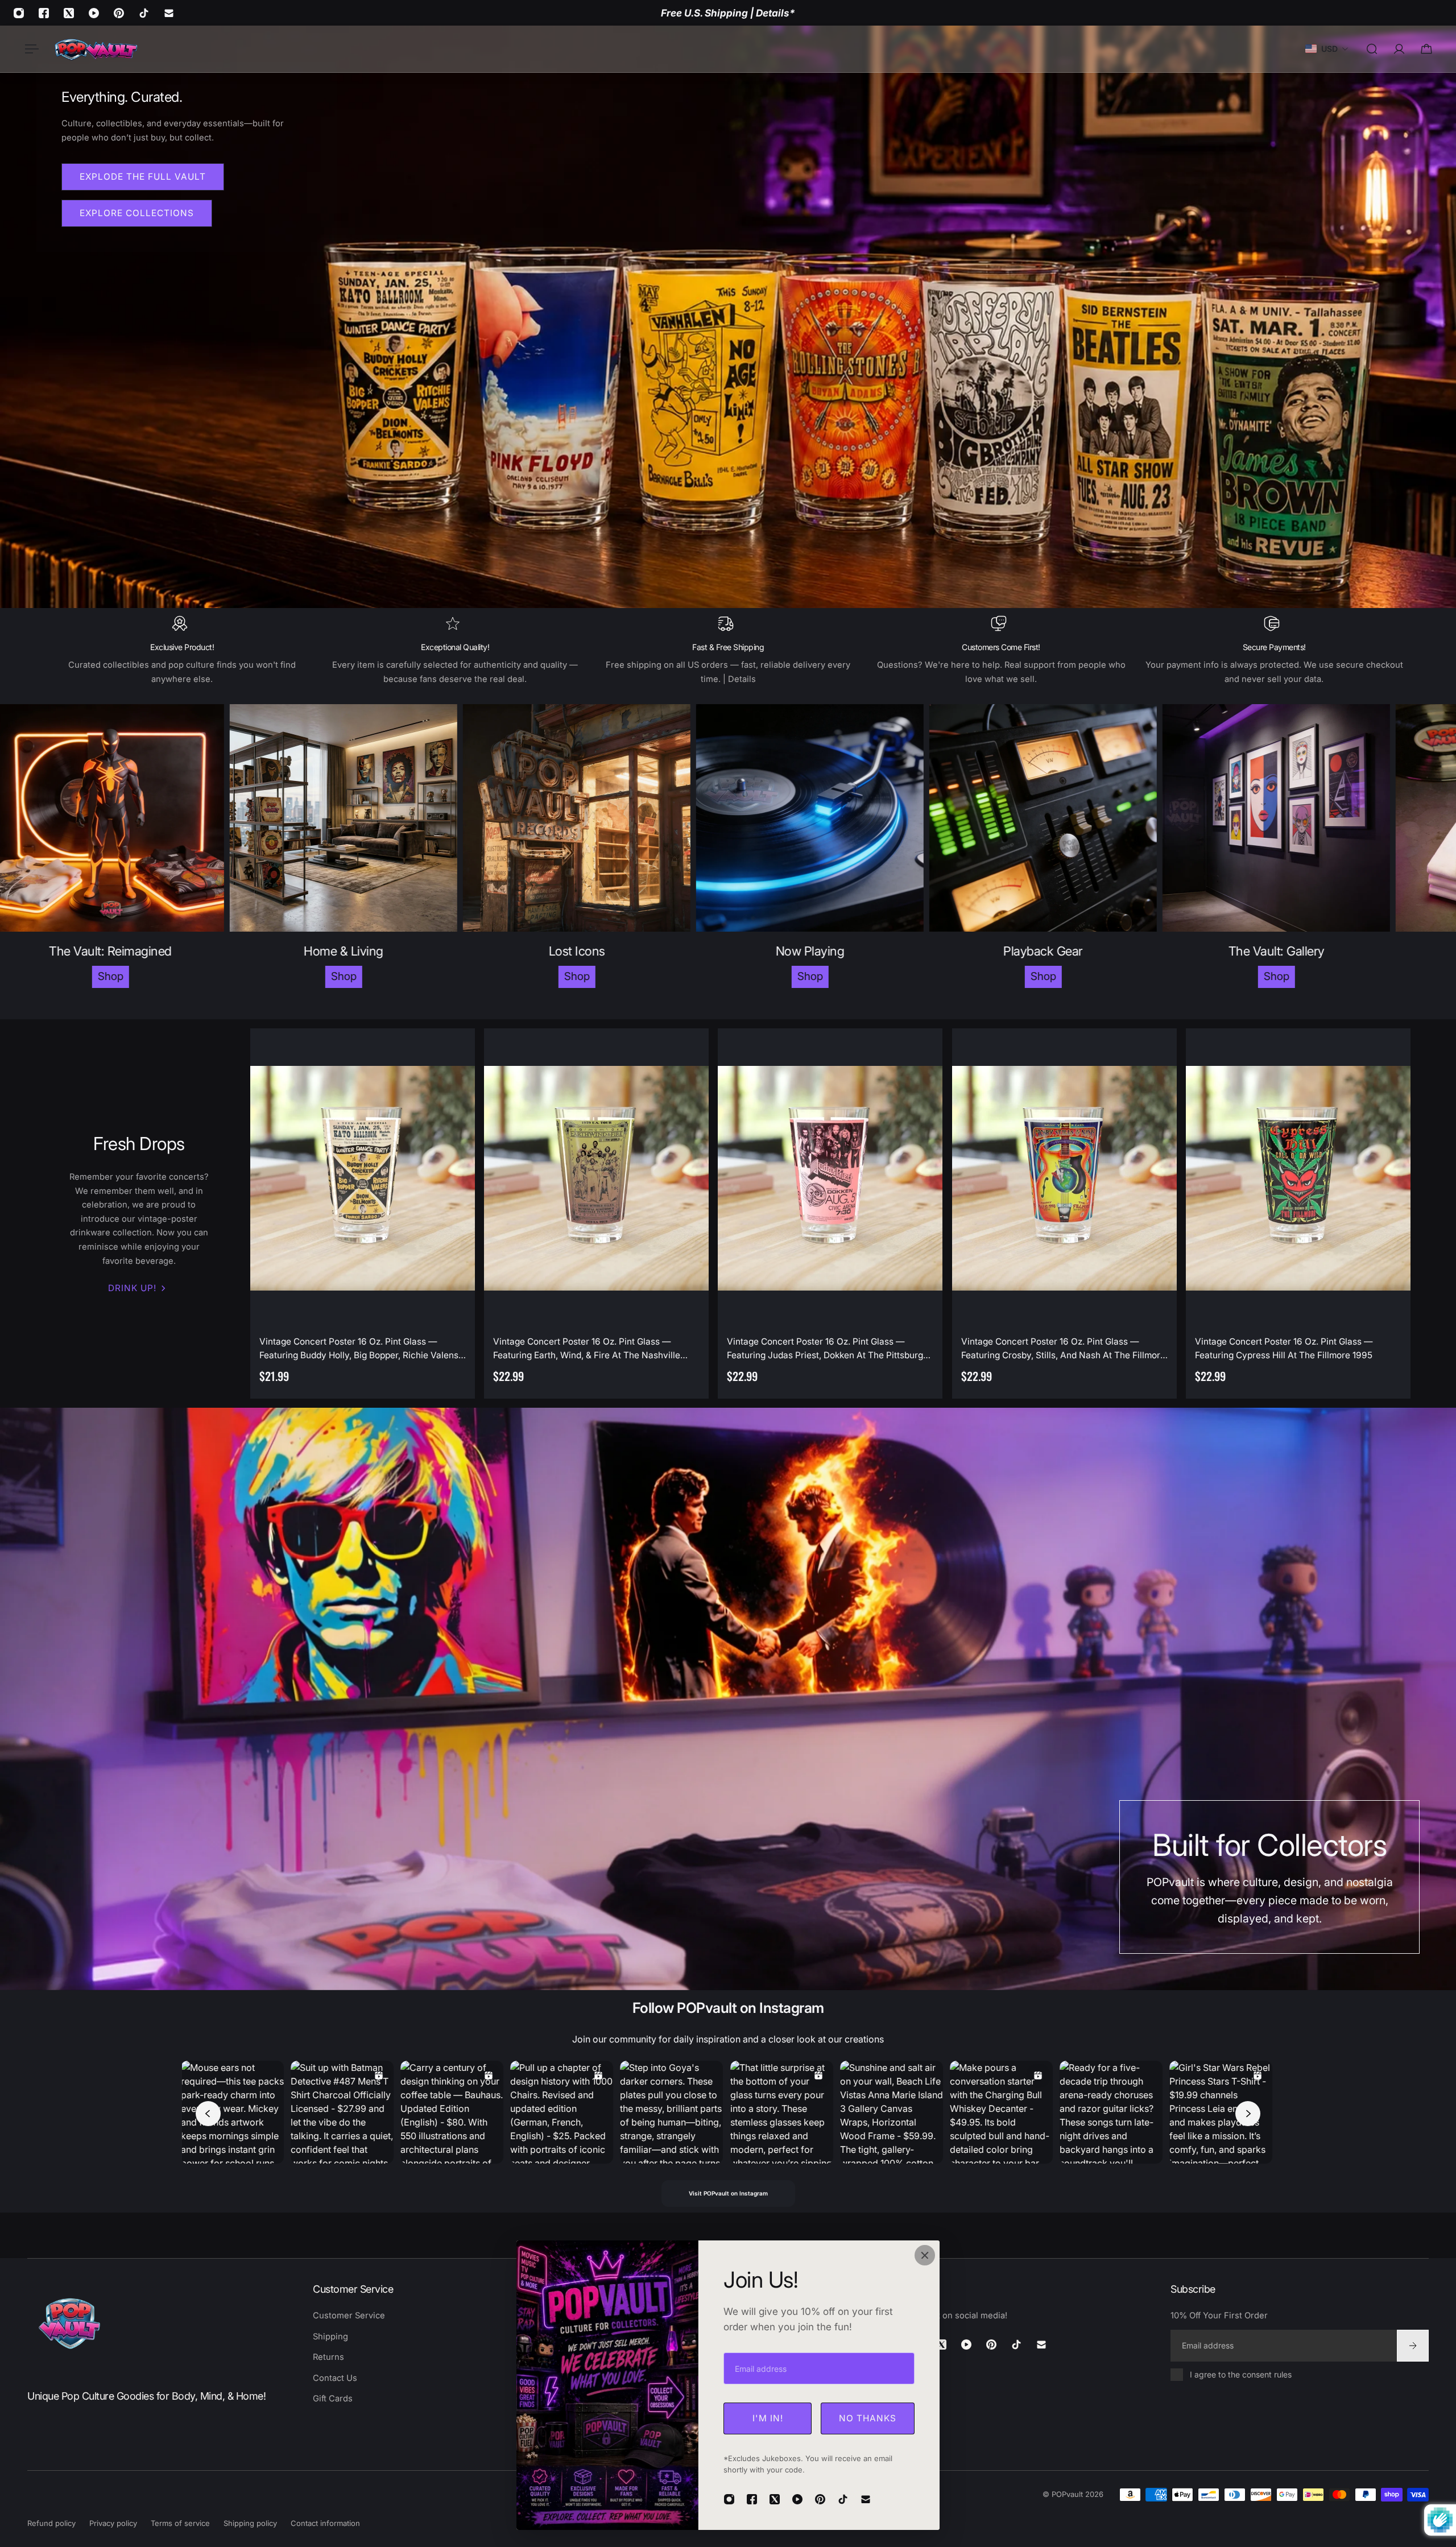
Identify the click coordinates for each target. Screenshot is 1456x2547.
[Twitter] (69, 13)
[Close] (925, 2255)
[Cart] (1426, 49)
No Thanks (868, 2418)
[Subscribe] (1413, 2345)
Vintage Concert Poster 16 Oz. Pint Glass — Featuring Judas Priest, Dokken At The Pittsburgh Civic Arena (828, 1349)
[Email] (169, 13)
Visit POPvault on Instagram (728, 2193)
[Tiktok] (144, 13)
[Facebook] (44, 13)
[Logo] (96, 49)
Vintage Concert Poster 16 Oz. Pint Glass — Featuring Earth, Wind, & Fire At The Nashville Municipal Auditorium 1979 (587, 1349)
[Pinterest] (119, 13)
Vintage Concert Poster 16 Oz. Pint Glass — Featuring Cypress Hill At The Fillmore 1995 (1284, 1348)
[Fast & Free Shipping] (728, 650)
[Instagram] (19, 13)
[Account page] (1399, 49)
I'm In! (768, 2418)
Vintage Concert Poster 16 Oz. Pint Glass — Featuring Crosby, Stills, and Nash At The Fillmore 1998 (1063, 1349)
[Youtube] (94, 13)
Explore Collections (137, 213)
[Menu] (30, 49)
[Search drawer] (1372, 49)
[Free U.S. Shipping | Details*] (728, 13)
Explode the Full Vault (143, 177)
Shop (144, 976)
